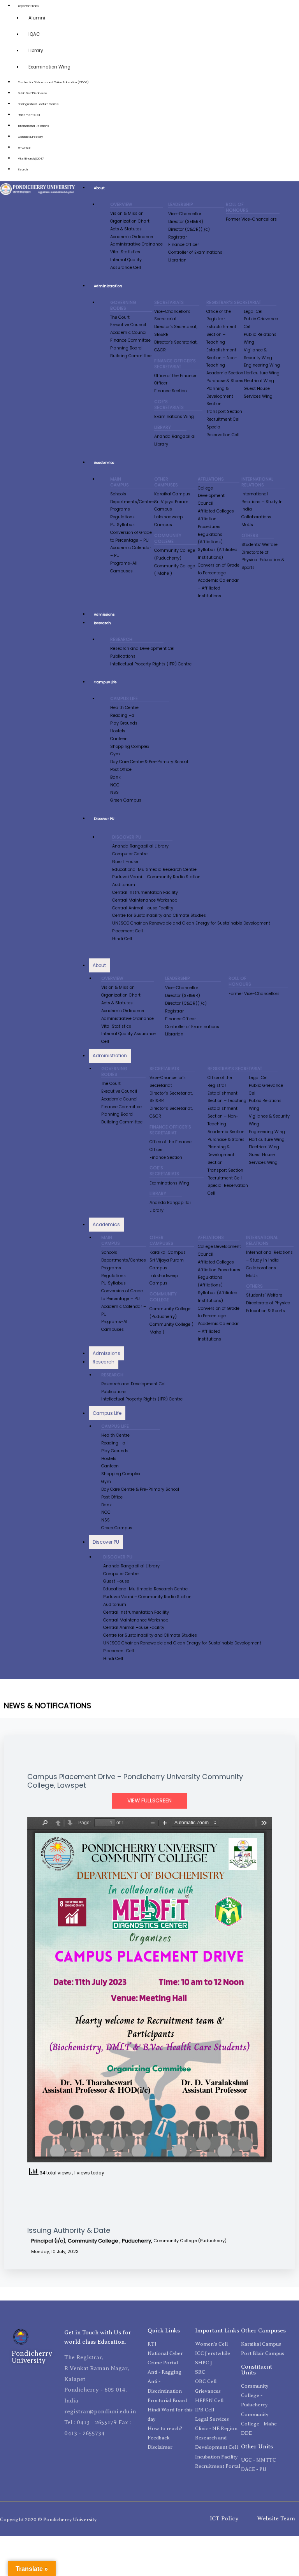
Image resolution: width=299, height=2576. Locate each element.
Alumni (37, 18)
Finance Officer (184, 245)
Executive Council (128, 325)
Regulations (122, 517)
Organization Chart (130, 221)
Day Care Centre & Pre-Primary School (149, 762)
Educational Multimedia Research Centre (154, 869)
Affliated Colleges (216, 511)
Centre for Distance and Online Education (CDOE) (53, 82)
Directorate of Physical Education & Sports (263, 560)
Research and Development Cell (143, 648)
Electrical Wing (259, 381)
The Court (120, 317)
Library (36, 51)
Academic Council (129, 333)
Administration (108, 286)
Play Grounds (124, 723)
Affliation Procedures (219, 1270)
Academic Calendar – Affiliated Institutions (218, 588)
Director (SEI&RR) (186, 222)
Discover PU (104, 819)
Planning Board (126, 348)
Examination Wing (49, 67)
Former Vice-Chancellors (251, 219)
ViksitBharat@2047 (31, 159)
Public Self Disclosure (33, 93)
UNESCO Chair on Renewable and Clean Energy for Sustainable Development (191, 923)
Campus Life (105, 682)
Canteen (119, 739)
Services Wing (258, 396)
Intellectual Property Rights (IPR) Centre (151, 664)
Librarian (177, 260)
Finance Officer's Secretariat (175, 364)
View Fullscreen (149, 1801)
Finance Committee (130, 340)
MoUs (247, 525)
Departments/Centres (133, 502)
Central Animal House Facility (143, 908)
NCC (115, 785)
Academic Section (225, 373)
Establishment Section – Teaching (221, 334)
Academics (104, 462)
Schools (118, 494)
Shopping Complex (130, 747)
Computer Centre (130, 854)
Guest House (257, 389)
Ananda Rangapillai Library (140, 846)
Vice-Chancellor (185, 214)
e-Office (24, 148)
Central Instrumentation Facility (145, 892)
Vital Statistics (125, 252)
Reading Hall (123, 715)
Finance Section (171, 391)
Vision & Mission (127, 213)
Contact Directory (30, 137)
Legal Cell (254, 311)
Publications (123, 656)
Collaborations (256, 517)
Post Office (121, 769)
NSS (114, 792)
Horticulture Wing (262, 373)
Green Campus (126, 800)
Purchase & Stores (225, 381)
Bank (115, 777)
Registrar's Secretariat (234, 303)
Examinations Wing (174, 417)
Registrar (178, 237)
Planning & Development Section (220, 396)
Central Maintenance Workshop (145, 900)
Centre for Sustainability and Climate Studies (159, 915)
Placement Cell (29, 115)
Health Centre (124, 708)
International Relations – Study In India (262, 502)
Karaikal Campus (172, 494)
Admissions (104, 614)
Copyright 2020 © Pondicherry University (48, 2519)
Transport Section (224, 411)
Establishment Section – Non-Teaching (222, 358)
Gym (115, 754)
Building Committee (131, 356)
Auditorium (124, 885)
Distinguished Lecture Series (38, 104)
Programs (120, 509)
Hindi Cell (122, 939)
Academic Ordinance (132, 237)
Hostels (118, 731)
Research (102, 623)
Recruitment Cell (223, 419)
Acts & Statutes (126, 229)
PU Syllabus (122, 525)
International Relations (33, 126)
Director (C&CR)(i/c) (189, 229)
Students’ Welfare (259, 545)
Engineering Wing (262, 365)
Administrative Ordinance (136, 244)
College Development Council (211, 496)
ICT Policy (224, 2518)
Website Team (276, 2518)
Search (23, 169)
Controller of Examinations (195, 252)
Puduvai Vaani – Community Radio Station (156, 877)
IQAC (34, 34)
